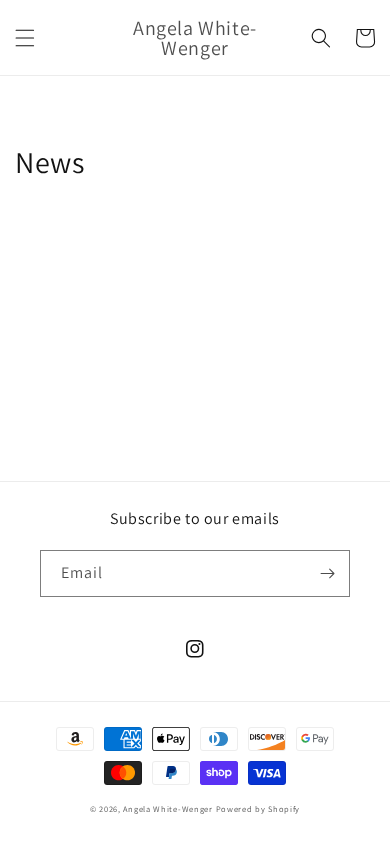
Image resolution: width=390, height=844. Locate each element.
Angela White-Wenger (167, 808)
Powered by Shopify (258, 808)
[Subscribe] (327, 573)
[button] (25, 38)
